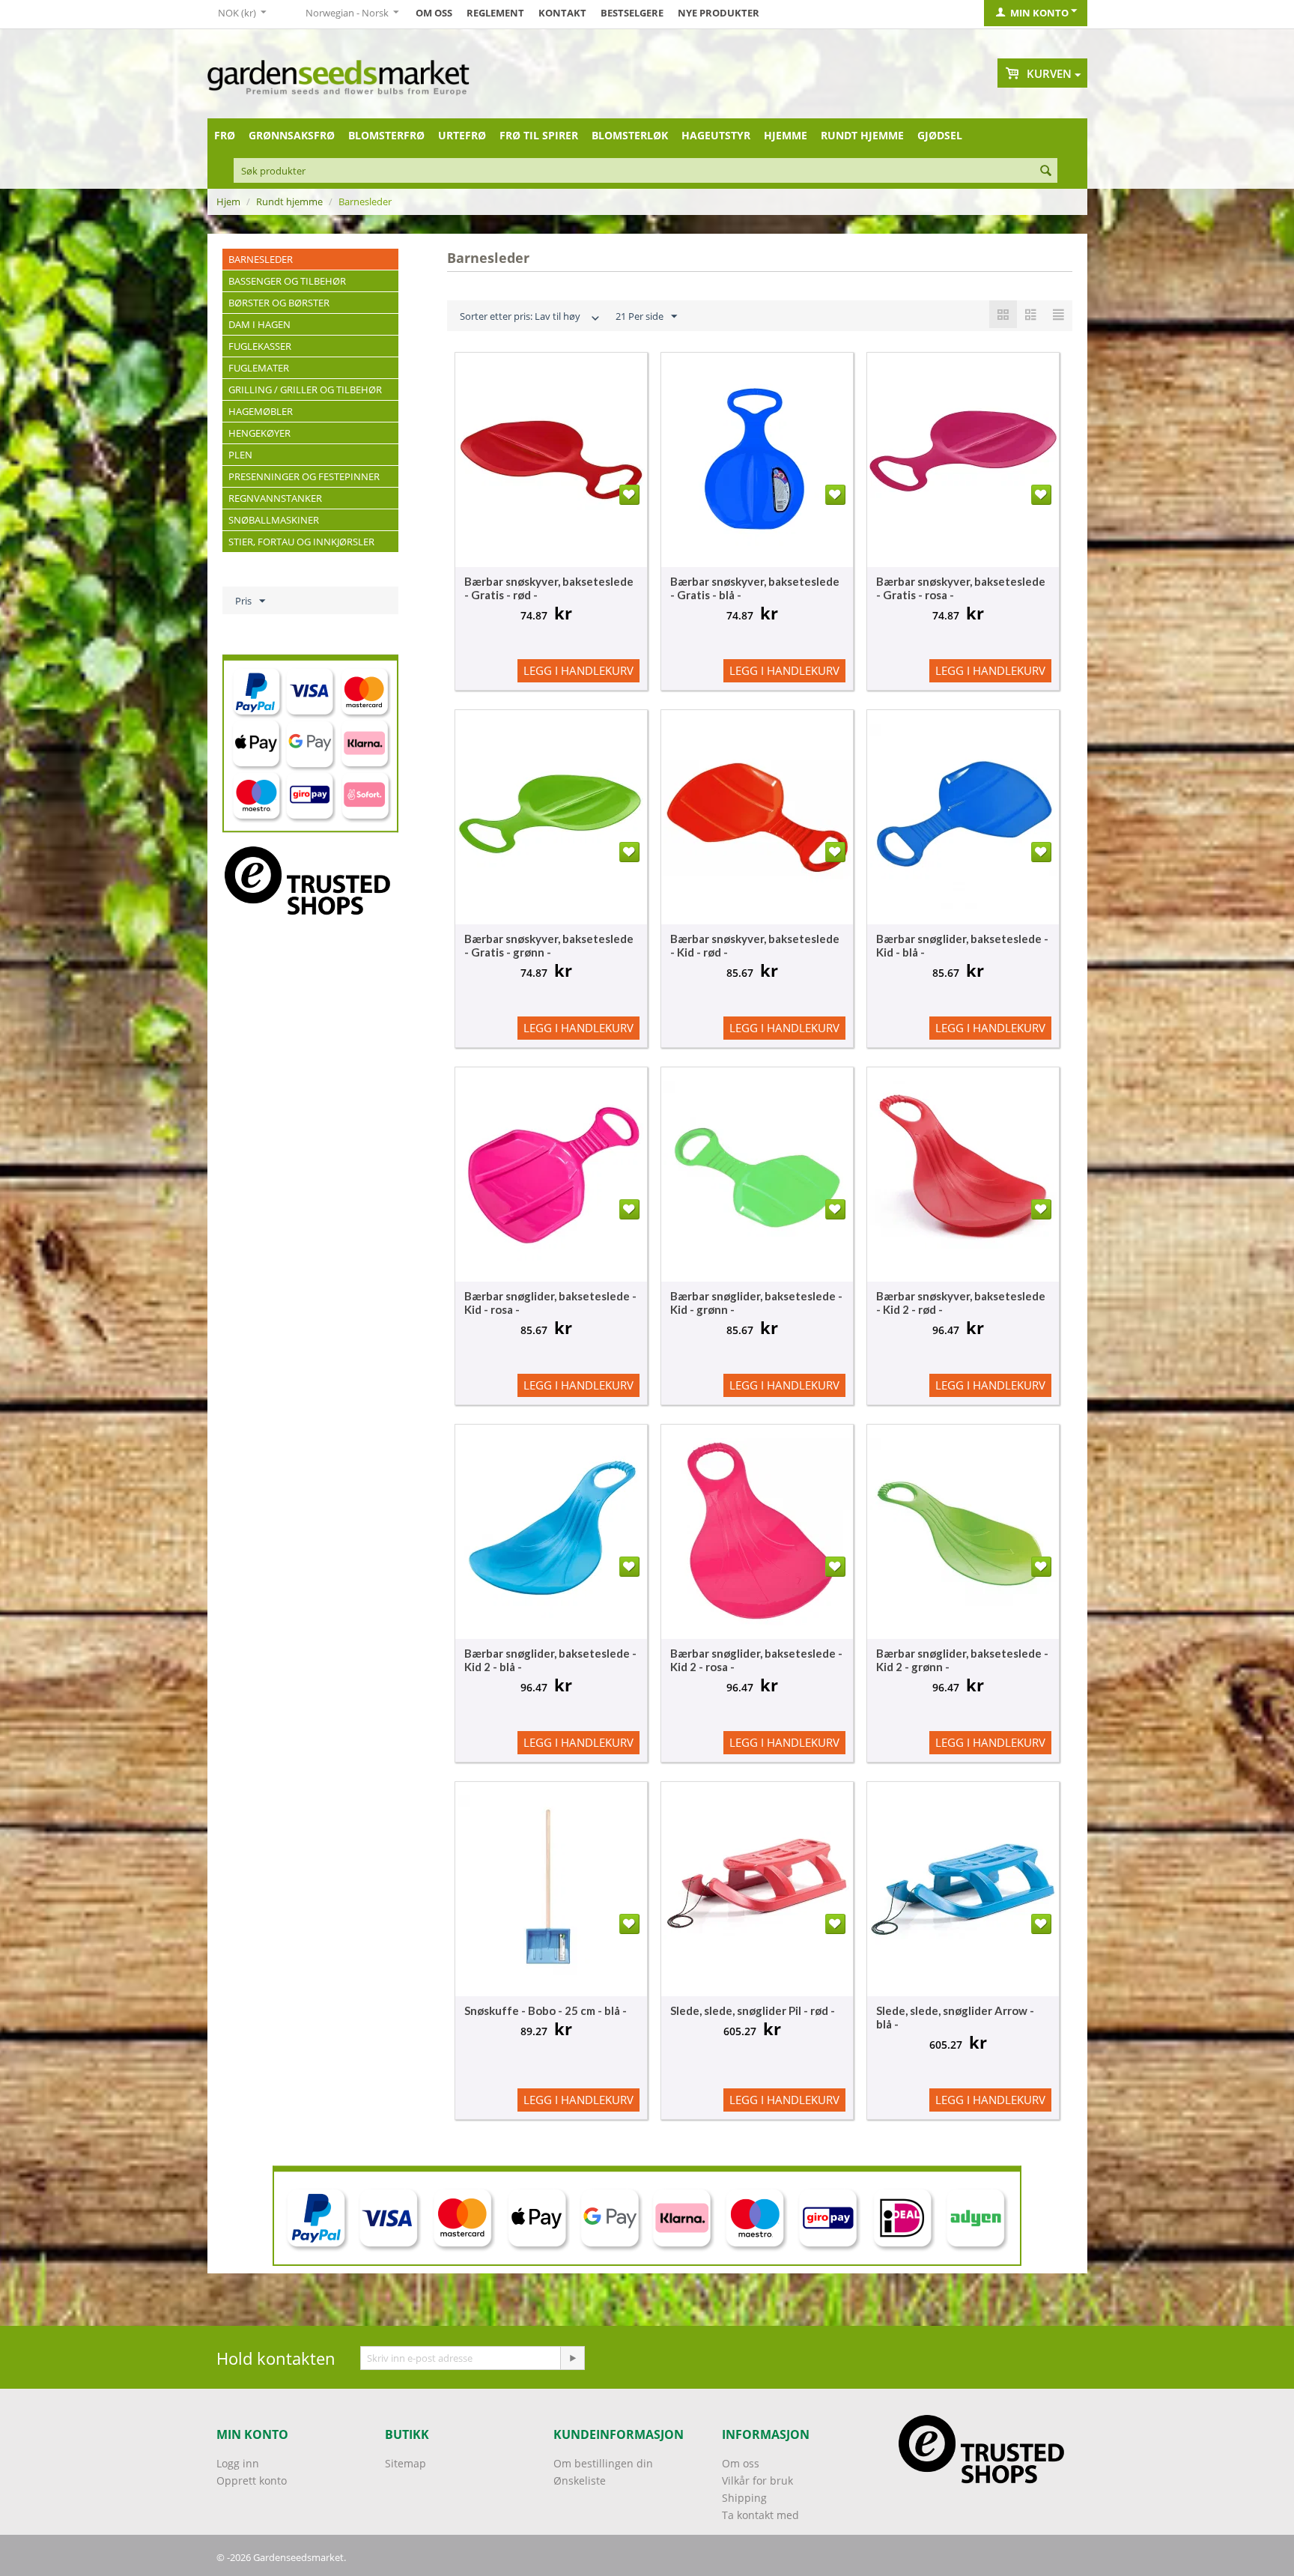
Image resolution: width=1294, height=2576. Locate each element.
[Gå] (572, 2358)
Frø (225, 135)
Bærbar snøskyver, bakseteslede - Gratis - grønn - (549, 945)
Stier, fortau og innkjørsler (301, 542)
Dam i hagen (259, 324)
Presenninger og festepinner (304, 476)
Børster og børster (279, 303)
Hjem (228, 201)
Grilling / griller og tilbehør (305, 390)
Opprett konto (252, 2480)
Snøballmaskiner (274, 520)
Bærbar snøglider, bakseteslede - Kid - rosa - (550, 1303)
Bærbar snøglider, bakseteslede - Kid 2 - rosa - (756, 1660)
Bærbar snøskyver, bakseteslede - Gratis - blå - (755, 588)
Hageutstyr (716, 135)
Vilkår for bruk (757, 2480)
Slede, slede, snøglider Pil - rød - (753, 2010)
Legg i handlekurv (578, 670)
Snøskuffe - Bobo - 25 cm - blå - (546, 2010)
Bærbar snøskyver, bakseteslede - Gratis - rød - (549, 588)
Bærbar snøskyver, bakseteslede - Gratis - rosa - (961, 588)
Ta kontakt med (760, 2515)
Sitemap (405, 2463)
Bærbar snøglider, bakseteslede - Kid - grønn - (756, 1303)
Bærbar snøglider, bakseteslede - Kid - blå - (962, 945)
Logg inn (238, 2463)
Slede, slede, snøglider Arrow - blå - (955, 2017)
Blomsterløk (630, 135)
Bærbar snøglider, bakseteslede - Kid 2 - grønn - (962, 1660)
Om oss (434, 13)
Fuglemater (259, 368)
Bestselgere (632, 13)
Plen (240, 455)
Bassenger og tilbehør (287, 281)
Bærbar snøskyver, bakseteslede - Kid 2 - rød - (961, 1303)
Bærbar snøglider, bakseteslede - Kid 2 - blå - (550, 1660)
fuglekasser (260, 346)
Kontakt (562, 13)
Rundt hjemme (862, 135)
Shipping (744, 2498)
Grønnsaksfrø (292, 135)
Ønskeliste (580, 2480)
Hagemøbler (261, 411)
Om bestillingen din (603, 2463)
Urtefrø (462, 135)
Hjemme (786, 135)
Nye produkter (719, 13)
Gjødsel (940, 135)
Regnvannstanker (275, 498)
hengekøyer (259, 433)
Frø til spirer (539, 135)
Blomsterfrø (386, 135)
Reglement (495, 13)
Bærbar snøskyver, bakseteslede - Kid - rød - (755, 945)
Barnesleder (261, 259)
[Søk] (1046, 172)
